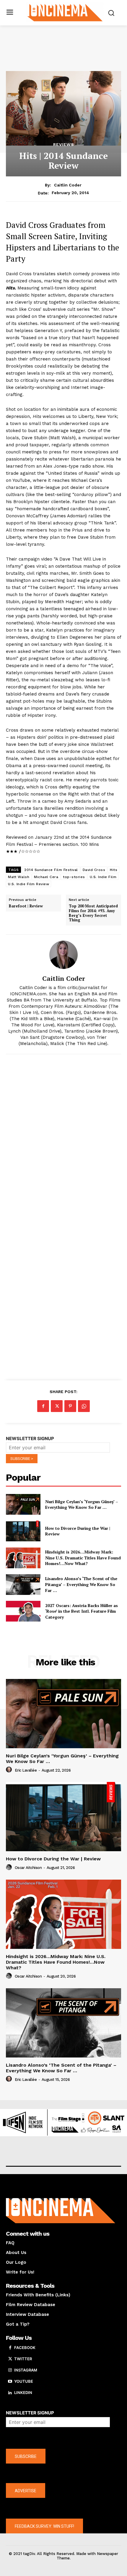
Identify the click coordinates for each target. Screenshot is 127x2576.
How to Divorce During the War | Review (53, 1859)
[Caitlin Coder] (63, 955)
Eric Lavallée (26, 1770)
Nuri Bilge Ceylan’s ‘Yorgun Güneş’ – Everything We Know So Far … (82, 1504)
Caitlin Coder (68, 185)
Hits (114, 870)
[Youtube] (10, 2382)
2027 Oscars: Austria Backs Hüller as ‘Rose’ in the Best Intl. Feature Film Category (82, 1611)
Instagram (26, 2370)
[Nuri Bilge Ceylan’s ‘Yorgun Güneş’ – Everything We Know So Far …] (23, 1504)
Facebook (25, 2348)
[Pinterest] (70, 1406)
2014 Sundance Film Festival (51, 870)
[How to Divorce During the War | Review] (23, 1531)
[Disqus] (63, 1140)
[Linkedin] (10, 2393)
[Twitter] (57, 1406)
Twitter (23, 2359)
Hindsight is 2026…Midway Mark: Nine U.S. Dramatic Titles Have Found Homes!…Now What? (83, 1558)
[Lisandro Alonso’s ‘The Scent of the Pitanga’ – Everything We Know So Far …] (23, 1585)
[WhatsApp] (84, 1406)
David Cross (94, 870)
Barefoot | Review (26, 906)
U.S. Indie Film (103, 877)
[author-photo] (10, 1770)
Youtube (24, 2381)
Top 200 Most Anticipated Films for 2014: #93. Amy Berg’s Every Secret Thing (93, 913)
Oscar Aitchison (28, 1868)
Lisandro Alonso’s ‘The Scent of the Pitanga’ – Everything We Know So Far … (81, 1584)
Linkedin (23, 2393)
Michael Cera (46, 877)
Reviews (64, 144)
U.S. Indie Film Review (29, 884)
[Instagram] (10, 2370)
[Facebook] (43, 1406)
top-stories (74, 877)
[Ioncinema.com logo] (65, 12)
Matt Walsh (19, 877)
